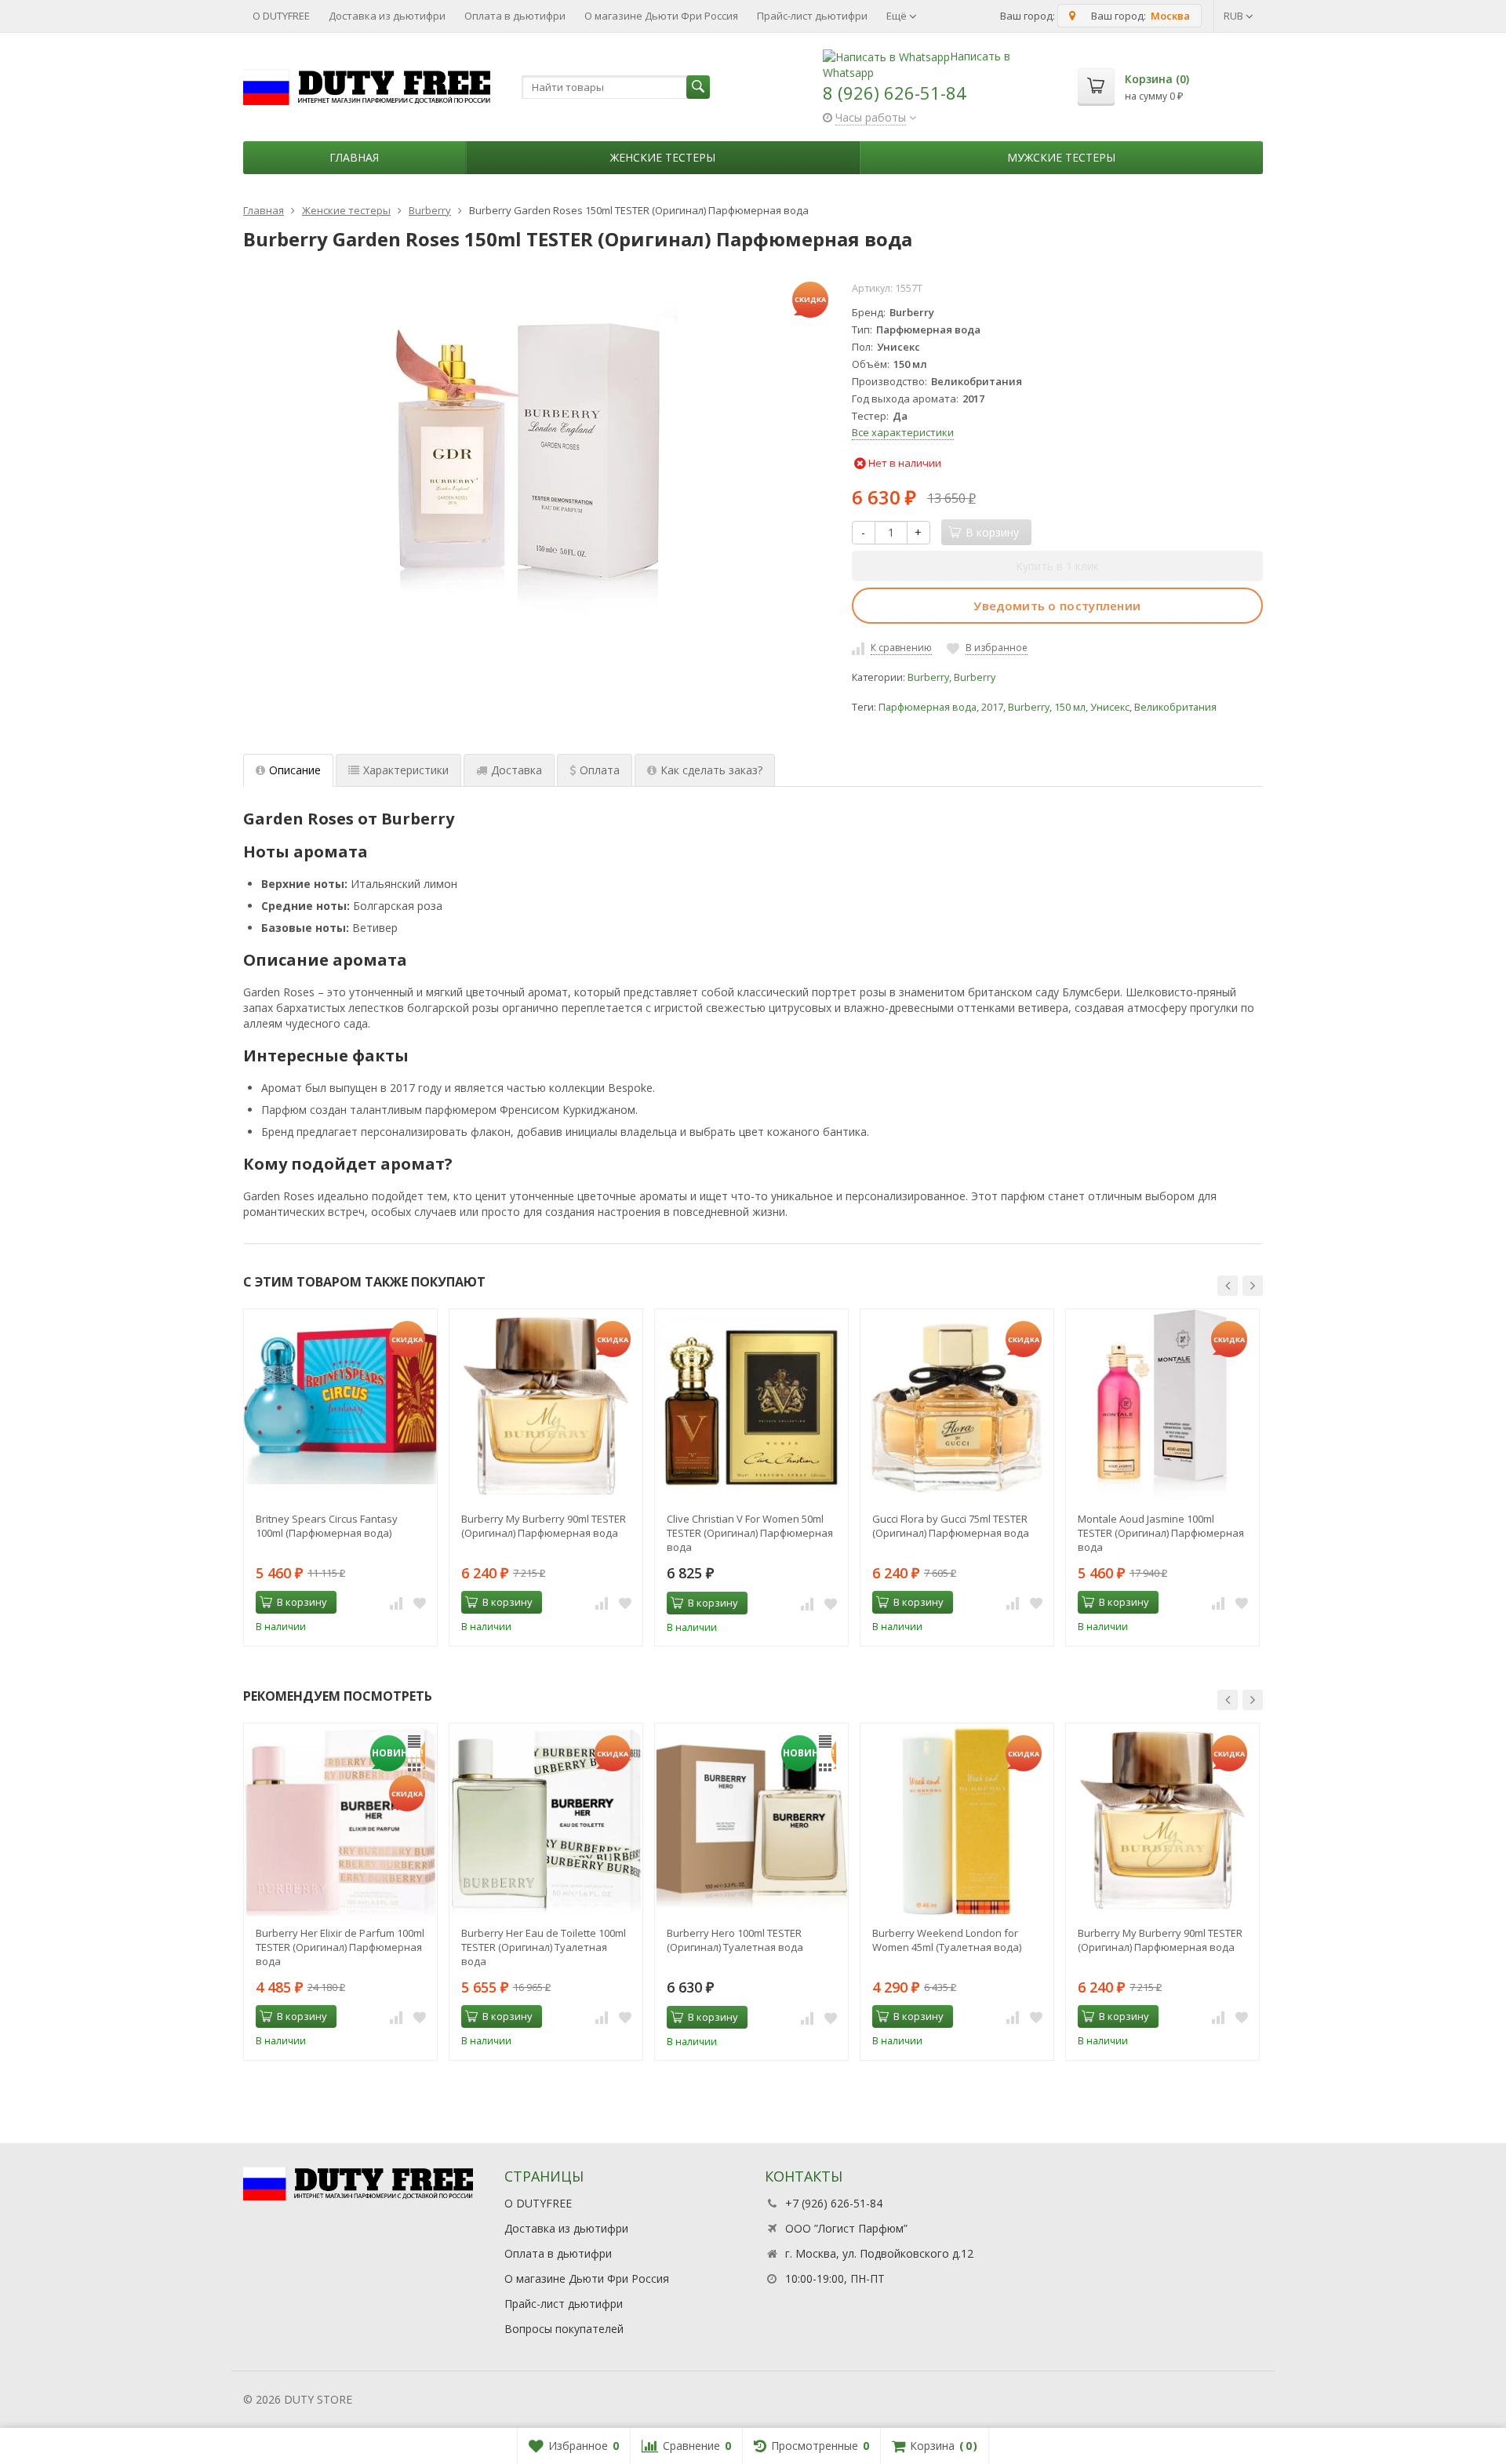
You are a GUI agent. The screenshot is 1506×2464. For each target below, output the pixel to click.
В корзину (302, 1602)
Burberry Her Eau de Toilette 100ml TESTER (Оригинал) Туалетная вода (544, 1947)
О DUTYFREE (281, 16)
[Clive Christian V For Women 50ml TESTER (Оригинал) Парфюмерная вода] (751, 1406)
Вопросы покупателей (564, 2329)
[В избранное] (420, 1603)
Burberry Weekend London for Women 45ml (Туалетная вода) (947, 1940)
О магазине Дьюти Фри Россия (661, 16)
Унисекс (1110, 707)
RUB (1235, 16)
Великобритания (1175, 707)
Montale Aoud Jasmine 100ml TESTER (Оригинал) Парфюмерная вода (1161, 1533)
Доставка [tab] (517, 770)
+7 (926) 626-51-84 (834, 2203)
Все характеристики (903, 432)
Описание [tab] (295, 770)
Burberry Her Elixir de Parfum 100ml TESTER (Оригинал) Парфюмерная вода (340, 1947)
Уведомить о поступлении (1057, 606)
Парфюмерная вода (928, 707)
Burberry (928, 677)
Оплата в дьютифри (515, 16)
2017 (992, 707)
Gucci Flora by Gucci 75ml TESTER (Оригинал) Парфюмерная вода (951, 1526)
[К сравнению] (396, 1603)
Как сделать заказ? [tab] (711, 770)
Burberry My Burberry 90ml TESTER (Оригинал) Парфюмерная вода (544, 1526)
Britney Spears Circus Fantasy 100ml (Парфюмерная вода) (327, 1526)
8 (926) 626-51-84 (895, 93)
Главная (354, 157)
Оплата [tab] (600, 770)
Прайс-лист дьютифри (812, 16)
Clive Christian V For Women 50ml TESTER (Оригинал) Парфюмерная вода (750, 1533)
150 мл (1070, 707)
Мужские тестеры (1061, 157)
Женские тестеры (663, 157)
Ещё (898, 16)
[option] (340, 1477)
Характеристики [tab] (406, 770)
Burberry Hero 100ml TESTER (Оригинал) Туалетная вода (735, 1940)
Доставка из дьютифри (387, 16)
